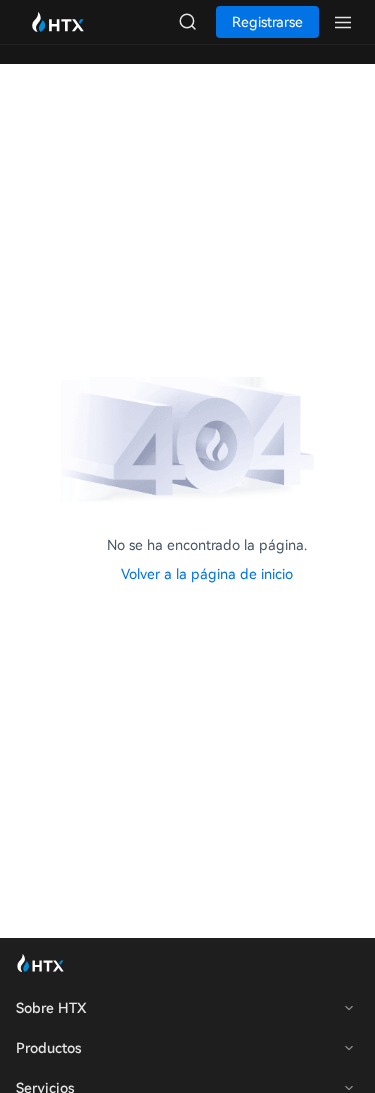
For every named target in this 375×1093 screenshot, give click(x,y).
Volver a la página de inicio (207, 574)
